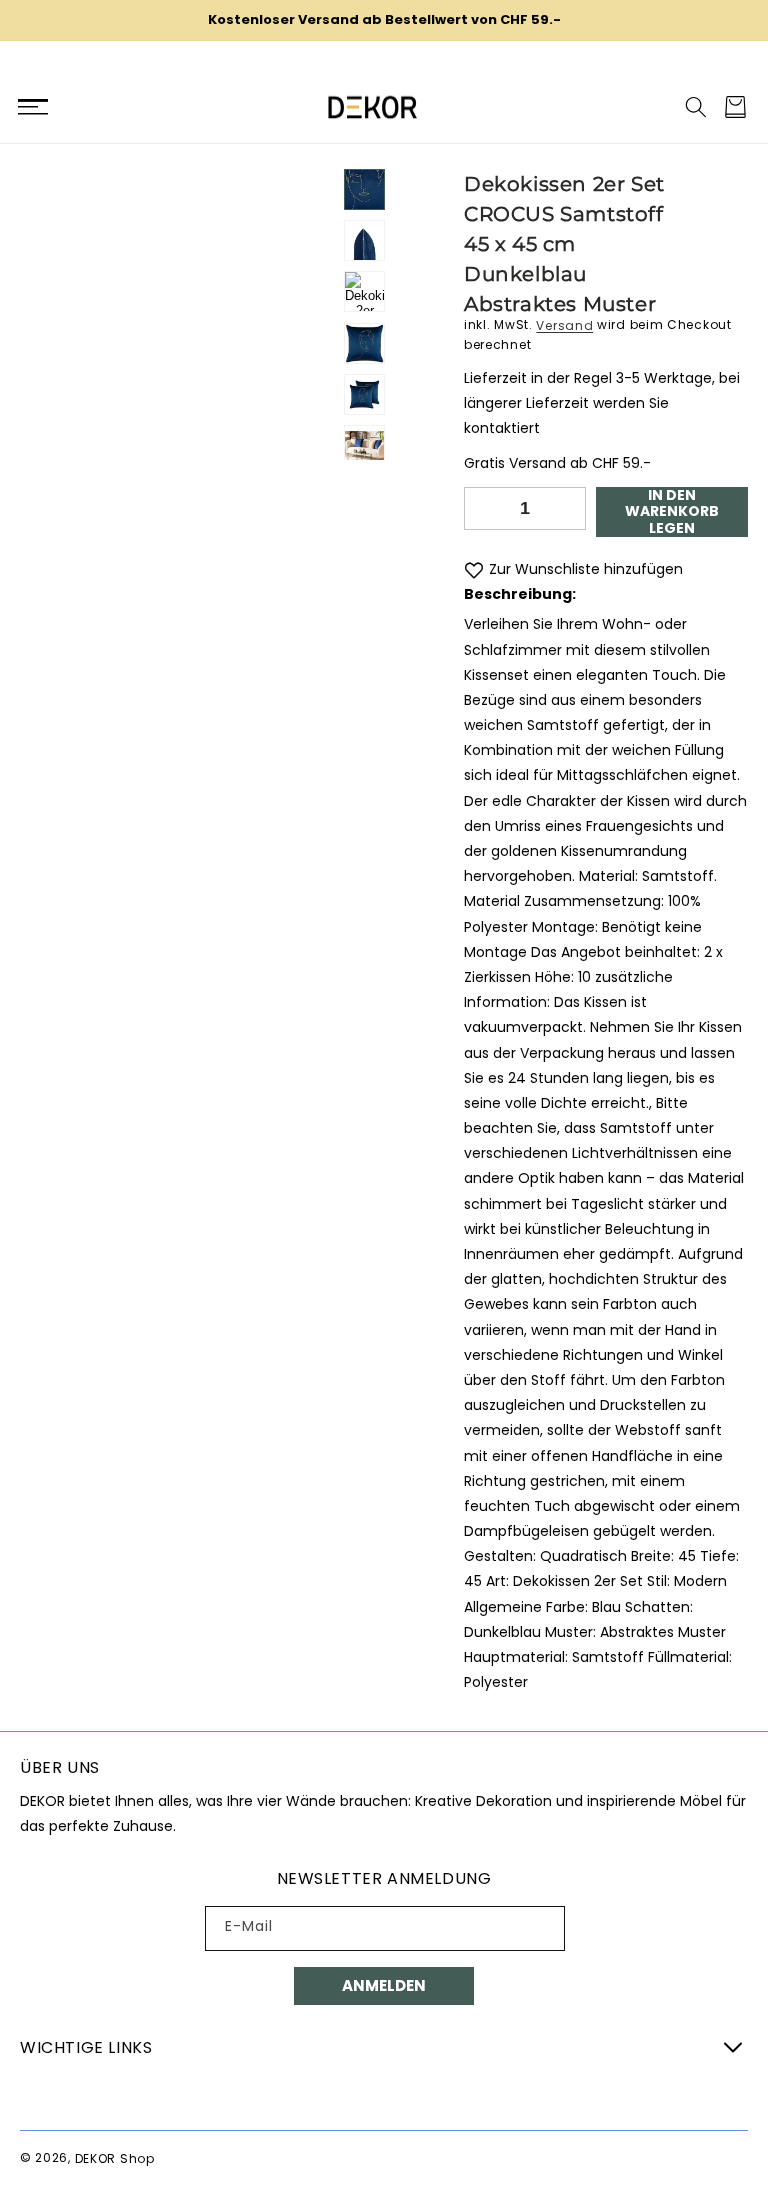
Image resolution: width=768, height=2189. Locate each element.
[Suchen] (695, 107)
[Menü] (32, 107)
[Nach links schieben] (365, 164)
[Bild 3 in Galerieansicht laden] (364, 291)
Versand (564, 324)
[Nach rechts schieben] (365, 460)
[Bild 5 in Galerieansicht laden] (364, 393)
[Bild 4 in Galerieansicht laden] (364, 342)
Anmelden (384, 1985)
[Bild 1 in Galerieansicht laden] (364, 189)
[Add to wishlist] (474, 569)
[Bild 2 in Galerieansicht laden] (364, 240)
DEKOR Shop (115, 2157)
